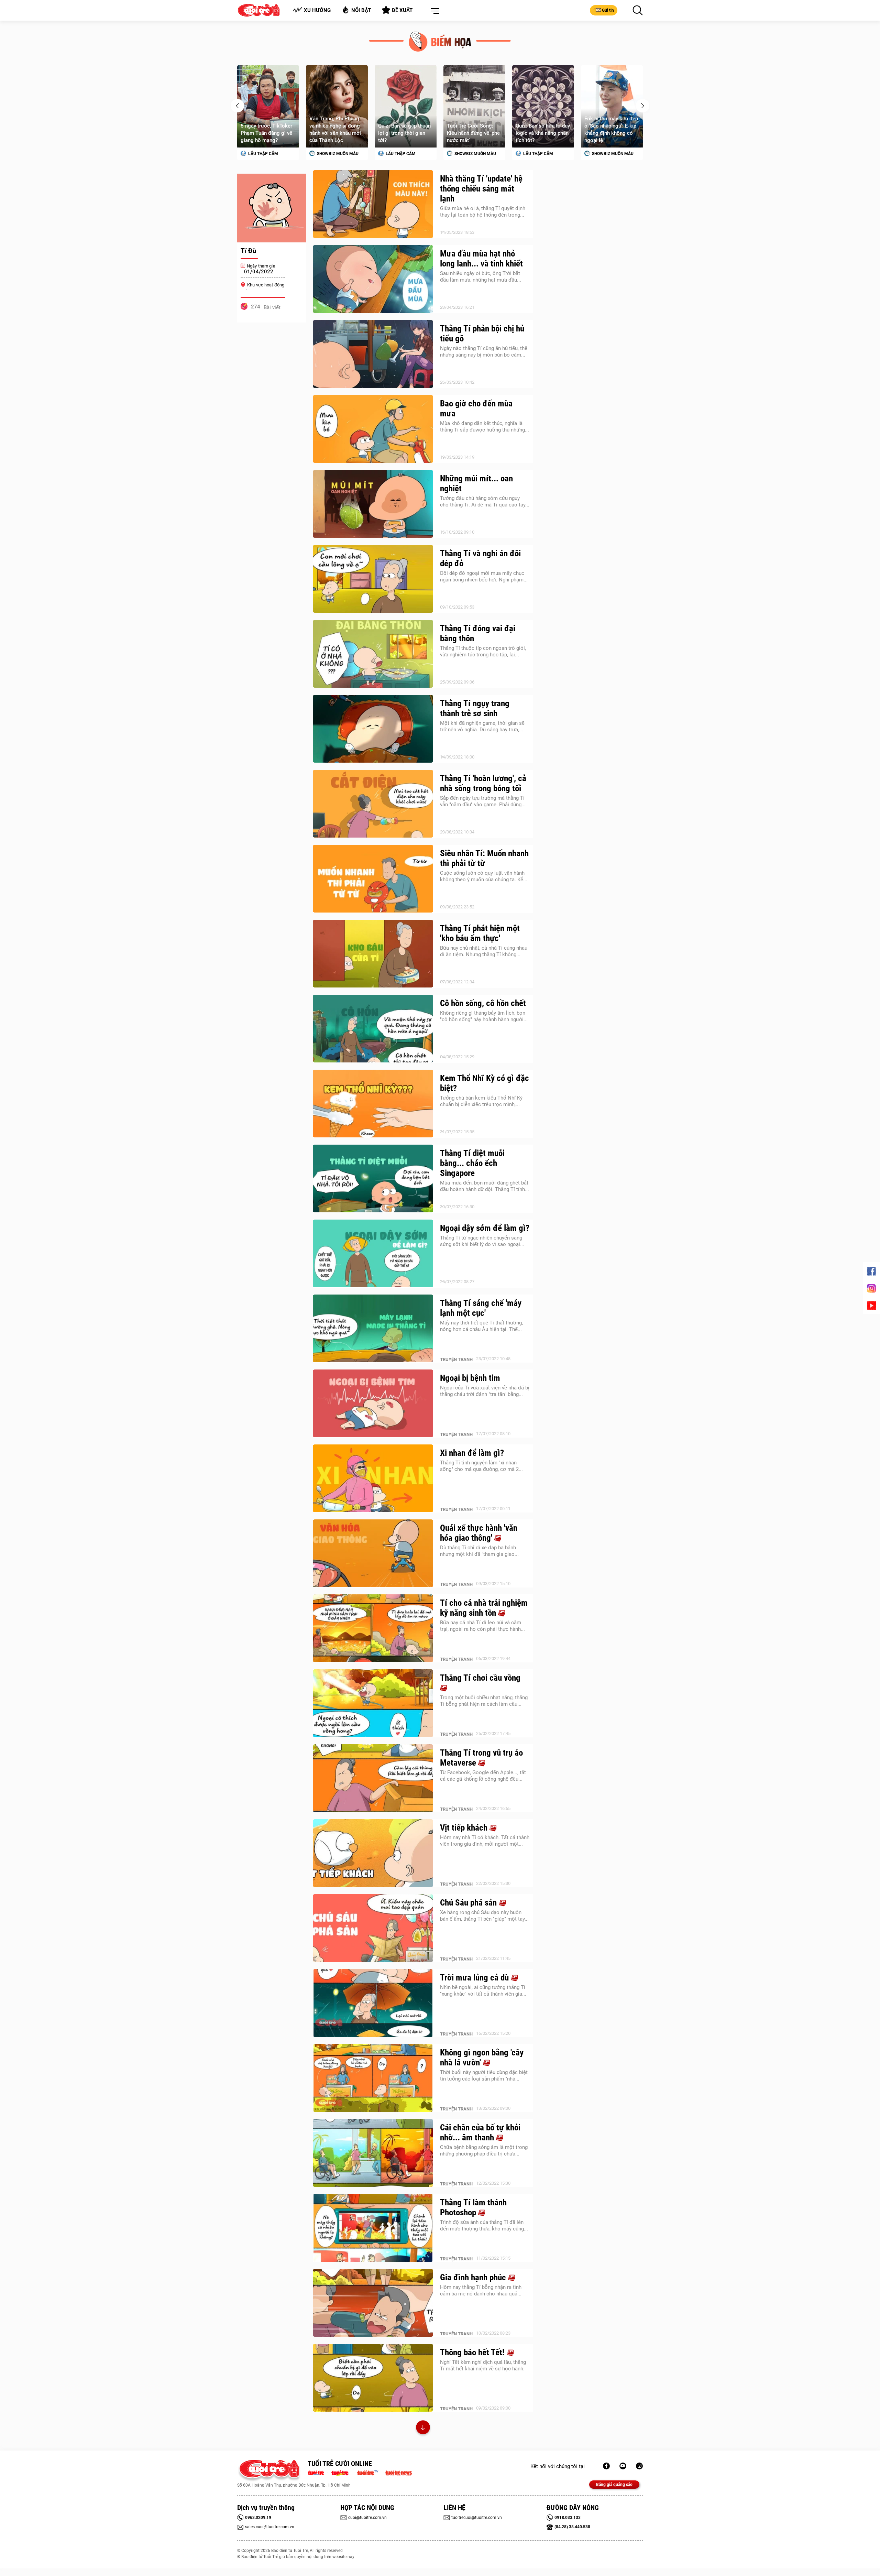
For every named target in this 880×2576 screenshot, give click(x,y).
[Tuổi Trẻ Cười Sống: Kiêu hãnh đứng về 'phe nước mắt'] (406, 106)
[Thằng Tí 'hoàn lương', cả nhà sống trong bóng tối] (373, 804)
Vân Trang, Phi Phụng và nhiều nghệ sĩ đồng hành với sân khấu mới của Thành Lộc (266, 129)
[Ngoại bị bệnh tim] (373, 1404)
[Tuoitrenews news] (398, 2472)
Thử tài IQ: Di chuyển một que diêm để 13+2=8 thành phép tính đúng (612, 129)
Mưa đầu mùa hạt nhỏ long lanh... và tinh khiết (481, 259)
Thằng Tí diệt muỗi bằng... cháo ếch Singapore (472, 1163)
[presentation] (237, 106)
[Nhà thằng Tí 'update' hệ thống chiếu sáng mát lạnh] (373, 204)
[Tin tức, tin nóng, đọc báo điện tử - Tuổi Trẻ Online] (318, 2472)
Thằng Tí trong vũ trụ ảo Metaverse (481, 1758)
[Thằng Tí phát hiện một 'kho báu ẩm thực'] (373, 954)
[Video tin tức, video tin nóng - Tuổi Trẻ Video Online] (371, 2472)
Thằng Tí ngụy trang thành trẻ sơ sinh (475, 708)
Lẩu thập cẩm (331, 154)
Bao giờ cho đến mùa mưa (476, 408)
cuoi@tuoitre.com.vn (367, 2518)
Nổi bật (361, 10)
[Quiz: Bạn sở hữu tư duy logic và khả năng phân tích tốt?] (474, 106)
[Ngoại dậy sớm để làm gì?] (373, 1254)
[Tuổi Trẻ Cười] (639, 2466)
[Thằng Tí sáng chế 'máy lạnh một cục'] (373, 1329)
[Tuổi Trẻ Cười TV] (623, 2466)
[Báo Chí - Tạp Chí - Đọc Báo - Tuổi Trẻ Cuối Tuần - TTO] (343, 2472)
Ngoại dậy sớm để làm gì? (485, 1228)
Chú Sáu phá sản (469, 1903)
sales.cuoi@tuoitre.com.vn (270, 2527)
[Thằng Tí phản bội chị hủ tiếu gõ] (373, 354)
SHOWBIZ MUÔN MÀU (268, 154)
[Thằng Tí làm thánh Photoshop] (373, 2228)
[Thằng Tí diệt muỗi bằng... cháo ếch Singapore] (373, 1179)
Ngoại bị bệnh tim (470, 1378)
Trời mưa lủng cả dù (475, 1978)
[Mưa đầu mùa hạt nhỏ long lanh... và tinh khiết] (373, 279)
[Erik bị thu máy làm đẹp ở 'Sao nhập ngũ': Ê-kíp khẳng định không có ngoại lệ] (543, 106)
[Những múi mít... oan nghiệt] (373, 504)
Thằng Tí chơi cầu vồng (480, 1678)
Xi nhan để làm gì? (472, 1453)
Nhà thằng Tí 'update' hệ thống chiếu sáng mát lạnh (481, 189)
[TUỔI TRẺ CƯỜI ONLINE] (269, 2471)
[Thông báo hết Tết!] (373, 2378)
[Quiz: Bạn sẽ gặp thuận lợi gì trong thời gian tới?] (337, 106)
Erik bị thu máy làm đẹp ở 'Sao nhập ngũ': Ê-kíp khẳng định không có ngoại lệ (542, 129)
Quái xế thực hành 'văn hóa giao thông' (479, 1533)
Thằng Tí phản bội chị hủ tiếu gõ (482, 334)
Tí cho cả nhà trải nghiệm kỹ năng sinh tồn (484, 1608)
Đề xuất (402, 10)
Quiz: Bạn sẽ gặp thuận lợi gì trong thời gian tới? (336, 133)
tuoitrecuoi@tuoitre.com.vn (477, 2518)
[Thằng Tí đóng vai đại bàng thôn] (373, 654)
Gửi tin (608, 10)
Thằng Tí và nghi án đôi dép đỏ (480, 558)
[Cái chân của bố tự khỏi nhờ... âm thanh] (373, 2153)
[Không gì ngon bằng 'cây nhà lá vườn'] (373, 2078)
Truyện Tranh (456, 1359)
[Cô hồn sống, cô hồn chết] (373, 1029)
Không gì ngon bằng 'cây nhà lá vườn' (482, 2057)
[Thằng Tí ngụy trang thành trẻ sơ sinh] (373, 729)
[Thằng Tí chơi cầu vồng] (373, 1703)
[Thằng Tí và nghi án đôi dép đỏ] (373, 579)
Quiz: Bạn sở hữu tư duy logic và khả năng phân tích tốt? (474, 133)
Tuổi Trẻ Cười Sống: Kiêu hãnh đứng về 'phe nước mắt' (405, 133)
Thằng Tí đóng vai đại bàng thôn (478, 633)
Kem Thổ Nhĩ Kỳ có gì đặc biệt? (485, 1083)
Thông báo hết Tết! (473, 2352)
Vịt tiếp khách (465, 1828)
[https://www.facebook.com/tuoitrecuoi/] (606, 2466)
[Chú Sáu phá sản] (373, 1928)
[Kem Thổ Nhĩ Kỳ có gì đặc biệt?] (373, 1104)
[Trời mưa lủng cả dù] (373, 2003)
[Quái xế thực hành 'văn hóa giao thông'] (373, 1553)
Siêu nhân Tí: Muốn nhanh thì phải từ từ (484, 858)
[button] (434, 11)
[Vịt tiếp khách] (373, 1853)
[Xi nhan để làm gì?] (373, 1478)
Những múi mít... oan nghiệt (476, 483)
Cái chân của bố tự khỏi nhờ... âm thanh (480, 2132)
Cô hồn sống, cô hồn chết (483, 1003)
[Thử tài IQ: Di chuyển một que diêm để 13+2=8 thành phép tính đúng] (612, 106)
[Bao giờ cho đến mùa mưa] (373, 429)
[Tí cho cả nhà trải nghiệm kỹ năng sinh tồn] (373, 1628)
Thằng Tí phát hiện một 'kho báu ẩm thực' (480, 933)
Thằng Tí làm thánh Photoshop (473, 2207)
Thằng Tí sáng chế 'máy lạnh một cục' (481, 1308)
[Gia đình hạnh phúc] (373, 2303)
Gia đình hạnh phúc (474, 2277)
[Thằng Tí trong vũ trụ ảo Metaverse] (373, 1778)
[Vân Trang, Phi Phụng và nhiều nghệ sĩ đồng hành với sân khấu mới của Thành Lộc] (268, 106)
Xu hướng (317, 10)
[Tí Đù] (272, 208)
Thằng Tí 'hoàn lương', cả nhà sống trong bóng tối (483, 783)
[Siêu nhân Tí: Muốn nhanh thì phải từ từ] (373, 879)
